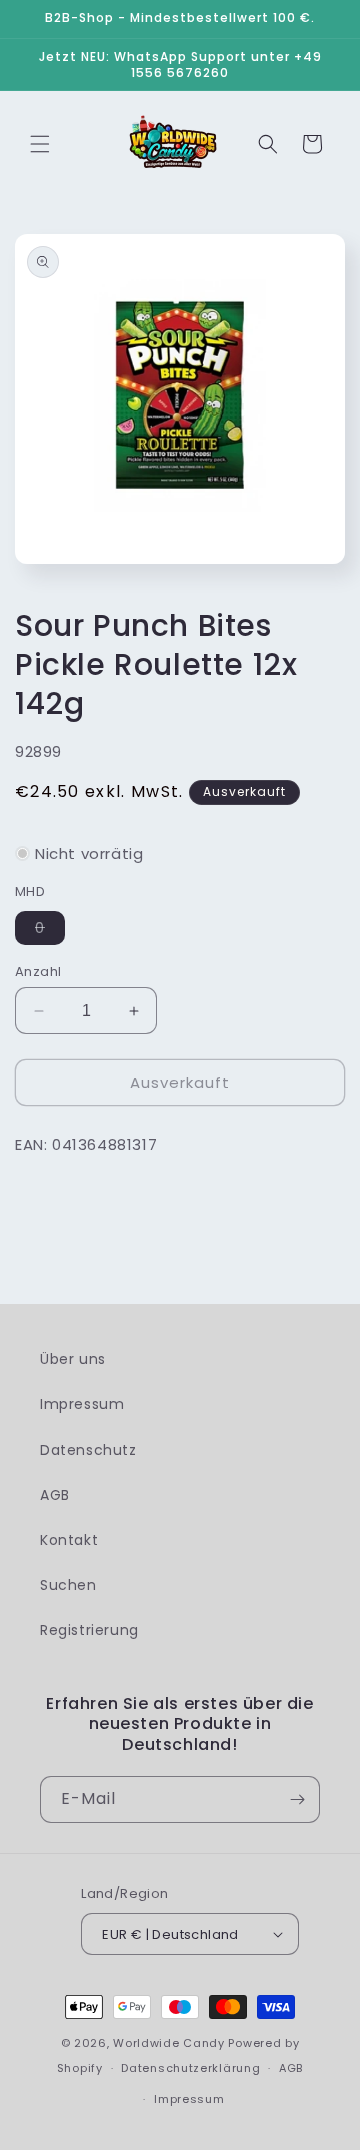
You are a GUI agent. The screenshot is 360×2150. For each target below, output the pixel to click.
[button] (40, 144)
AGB (55, 1495)
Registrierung (89, 1630)
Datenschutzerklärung (190, 2068)
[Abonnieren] (297, 1799)
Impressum (82, 1404)
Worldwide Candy (169, 2043)
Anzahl (38, 971)
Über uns (73, 1359)
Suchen (68, 1585)
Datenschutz (88, 1450)
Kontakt (69, 1540)
